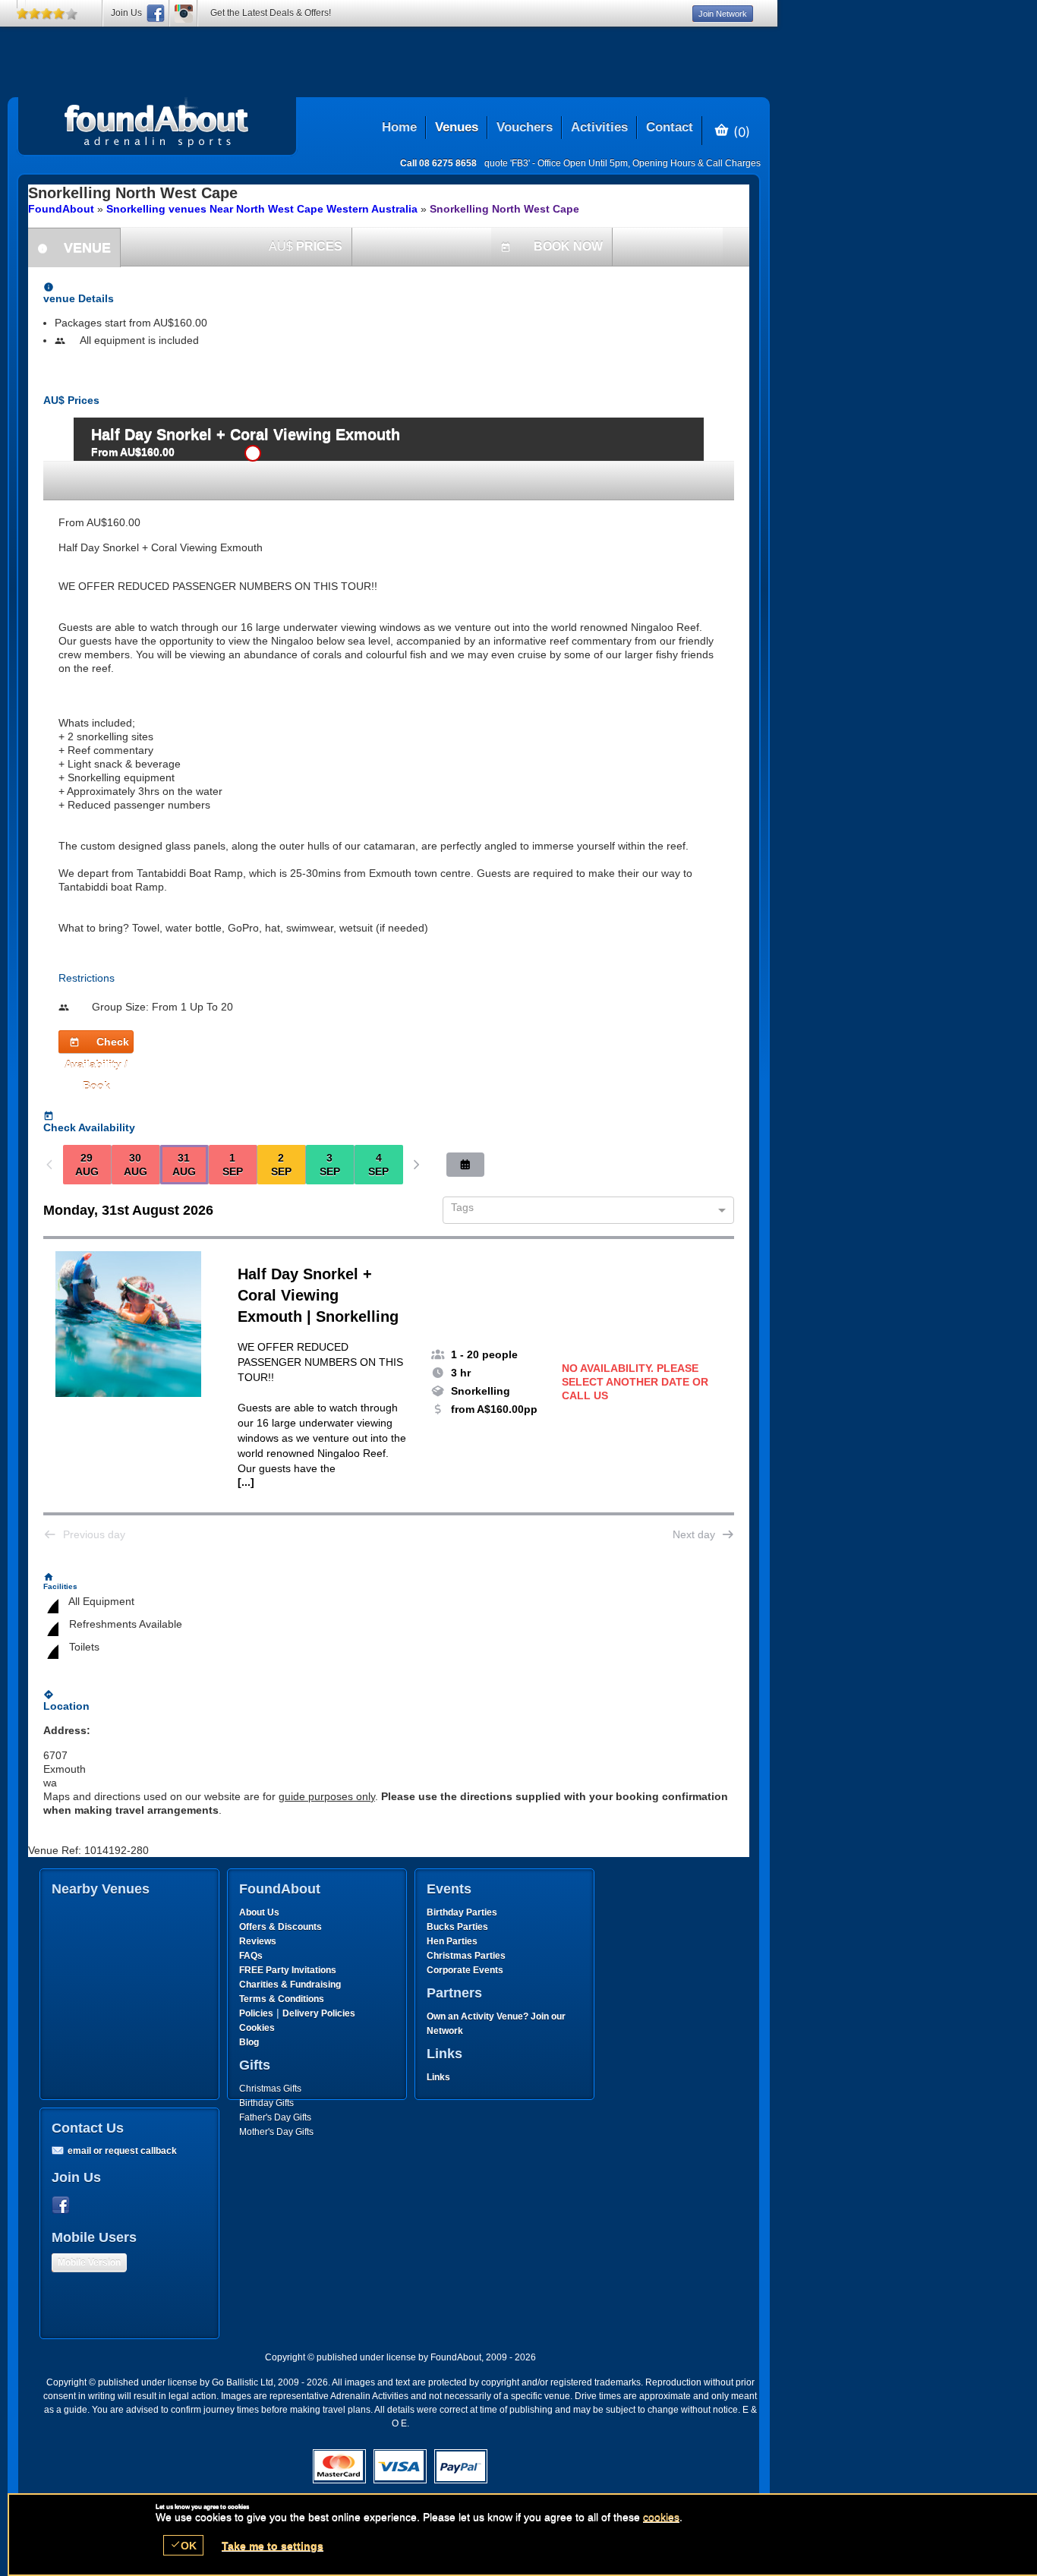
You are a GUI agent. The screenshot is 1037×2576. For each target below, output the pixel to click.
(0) (740, 131)
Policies (256, 2013)
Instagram (184, 13)
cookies (661, 2517)
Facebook (64, 2206)
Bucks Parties (457, 1927)
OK (183, 2545)
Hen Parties (452, 1941)
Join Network (723, 14)
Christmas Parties (466, 1956)
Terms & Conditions (282, 1999)
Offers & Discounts (281, 1927)
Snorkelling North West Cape (504, 209)
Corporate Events (465, 1970)
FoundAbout (61, 209)
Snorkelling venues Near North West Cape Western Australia (262, 209)
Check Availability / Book (97, 1044)
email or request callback (122, 2151)
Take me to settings (273, 2546)
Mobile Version (89, 2262)
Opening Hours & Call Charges (697, 163)
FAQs (251, 1956)
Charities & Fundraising (290, 1985)
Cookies (257, 2028)
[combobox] (583, 1211)
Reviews (258, 1941)
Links (438, 2077)
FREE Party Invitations (288, 1970)
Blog (249, 2042)
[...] (246, 1482)
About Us (259, 1912)
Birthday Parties (462, 1912)
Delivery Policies (319, 2013)
